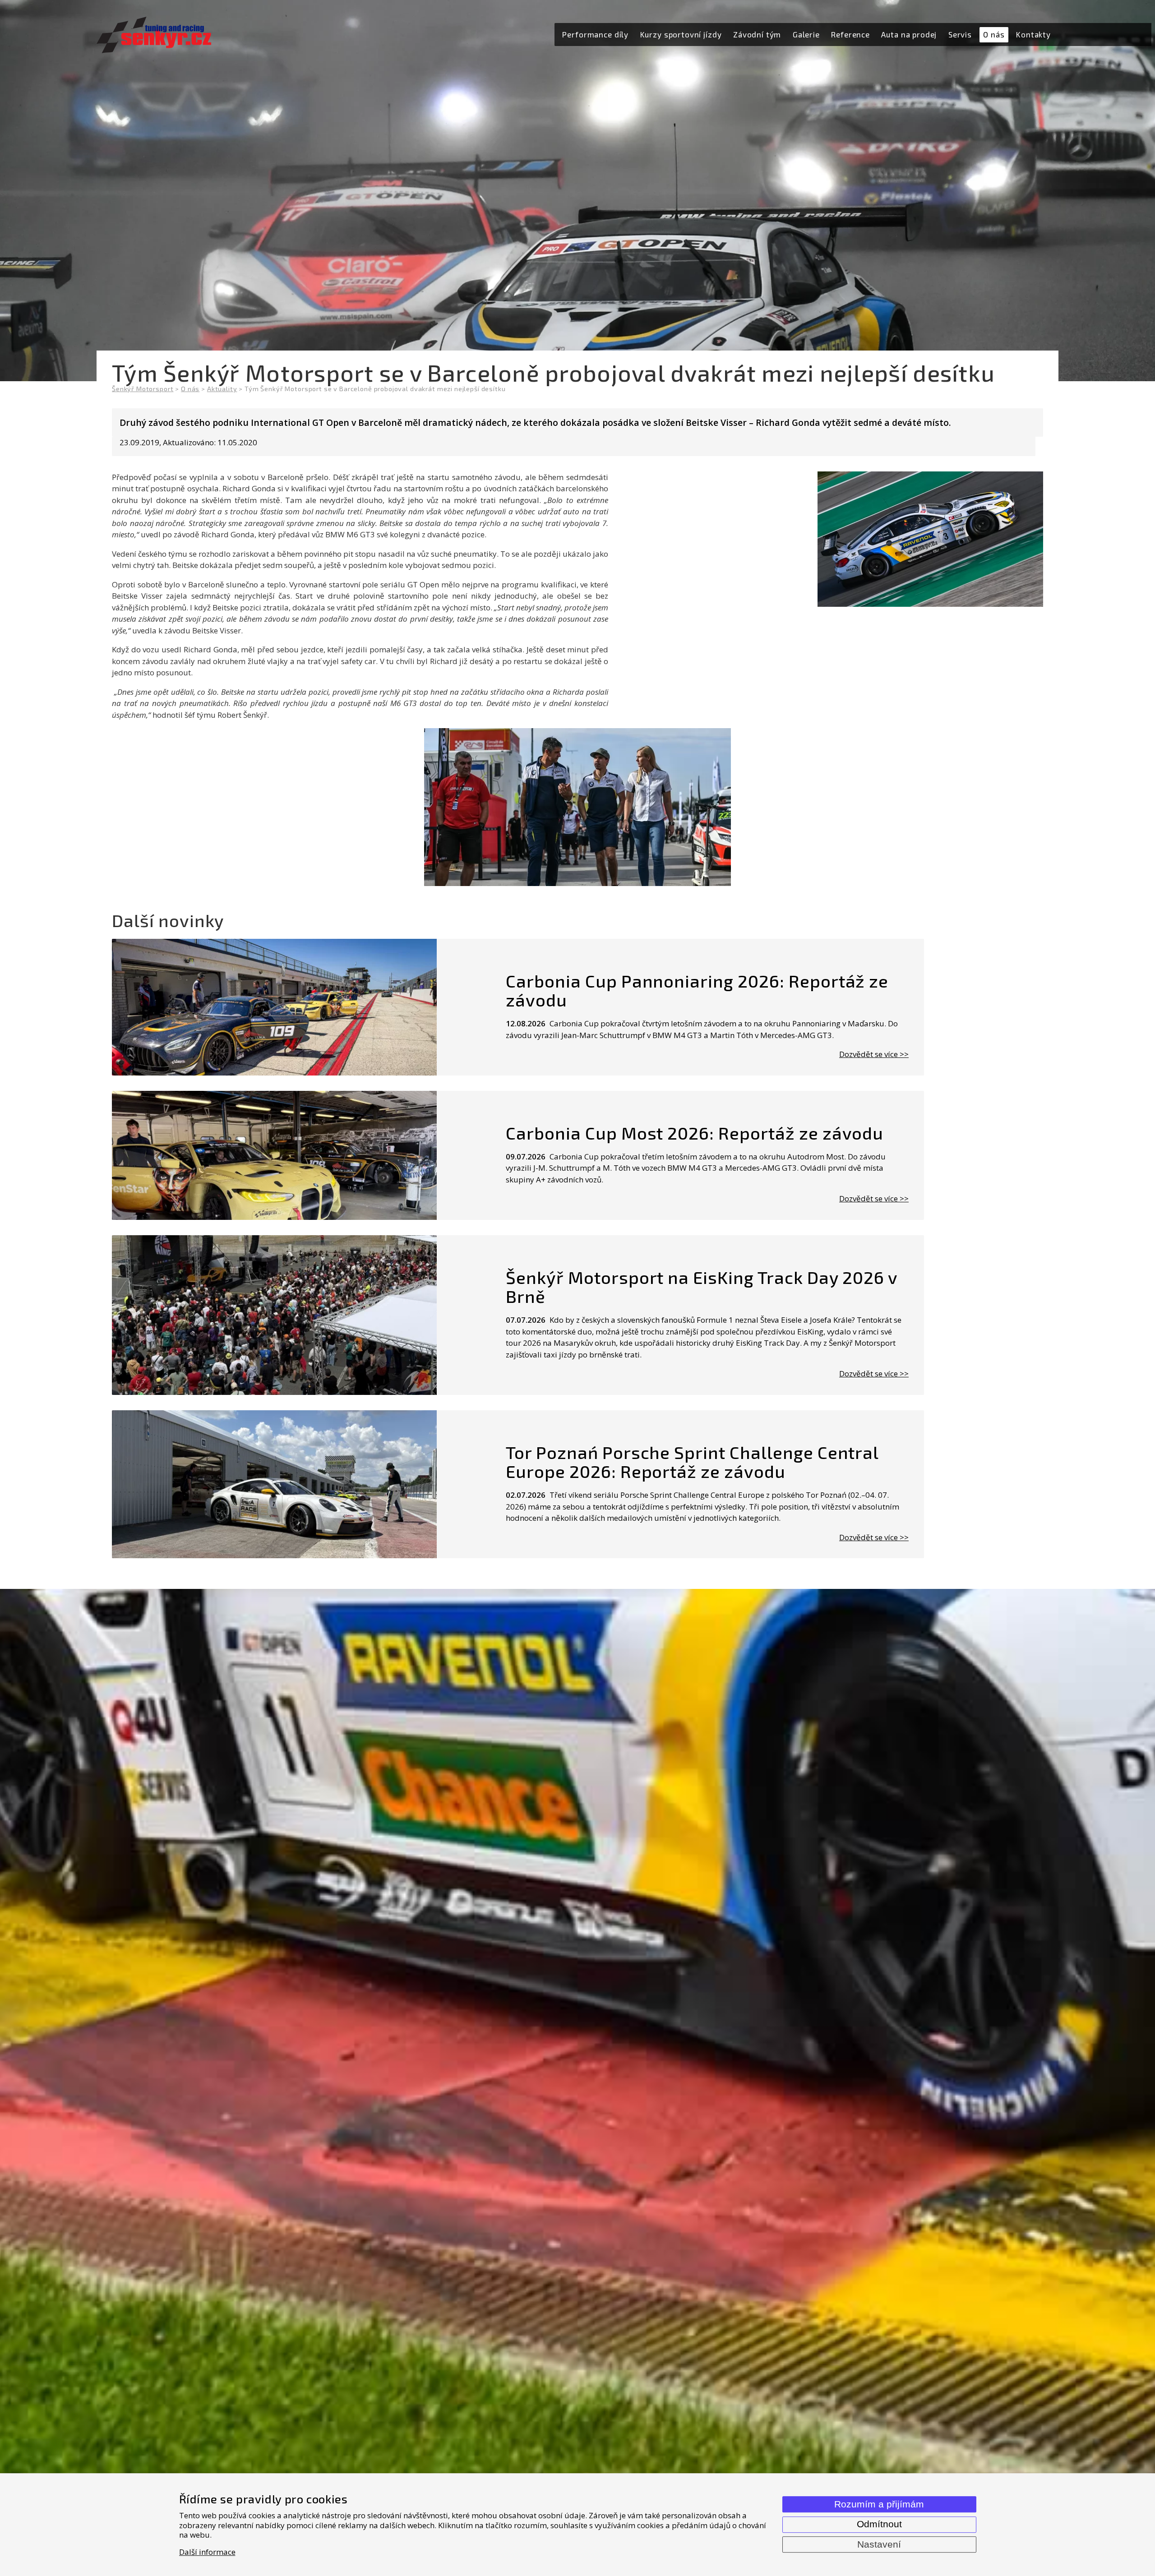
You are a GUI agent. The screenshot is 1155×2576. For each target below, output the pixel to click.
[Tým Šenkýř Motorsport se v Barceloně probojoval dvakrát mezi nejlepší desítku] (577, 807)
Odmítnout (879, 2524)
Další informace (207, 2552)
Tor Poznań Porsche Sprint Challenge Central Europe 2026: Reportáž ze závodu (692, 1462)
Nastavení (879, 2544)
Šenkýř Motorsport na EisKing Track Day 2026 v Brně (702, 1287)
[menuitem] (596, 35)
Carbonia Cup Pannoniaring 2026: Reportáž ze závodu (697, 990)
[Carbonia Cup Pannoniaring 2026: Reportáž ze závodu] (274, 1007)
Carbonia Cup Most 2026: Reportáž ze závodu (695, 1133)
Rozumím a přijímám (879, 2504)
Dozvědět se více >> (874, 1054)
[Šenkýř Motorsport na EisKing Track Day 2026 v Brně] (274, 1315)
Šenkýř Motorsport (143, 389)
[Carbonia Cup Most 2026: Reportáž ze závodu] (274, 1155)
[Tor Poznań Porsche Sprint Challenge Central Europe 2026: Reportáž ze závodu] (274, 1484)
